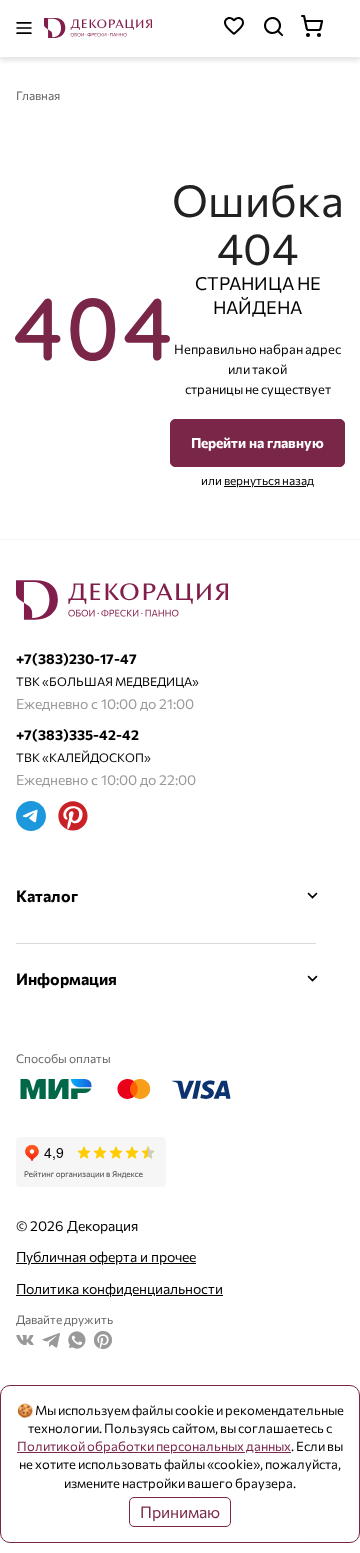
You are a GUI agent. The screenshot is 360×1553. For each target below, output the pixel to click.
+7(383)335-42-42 (77, 734)
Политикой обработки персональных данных (154, 1446)
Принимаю (180, 1511)
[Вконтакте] (25, 1342)
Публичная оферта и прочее (106, 1256)
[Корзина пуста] (322, 28)
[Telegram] (31, 818)
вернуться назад (269, 480)
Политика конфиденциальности (119, 1288)
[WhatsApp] (77, 1342)
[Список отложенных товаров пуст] (234, 28)
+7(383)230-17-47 (76, 658)
